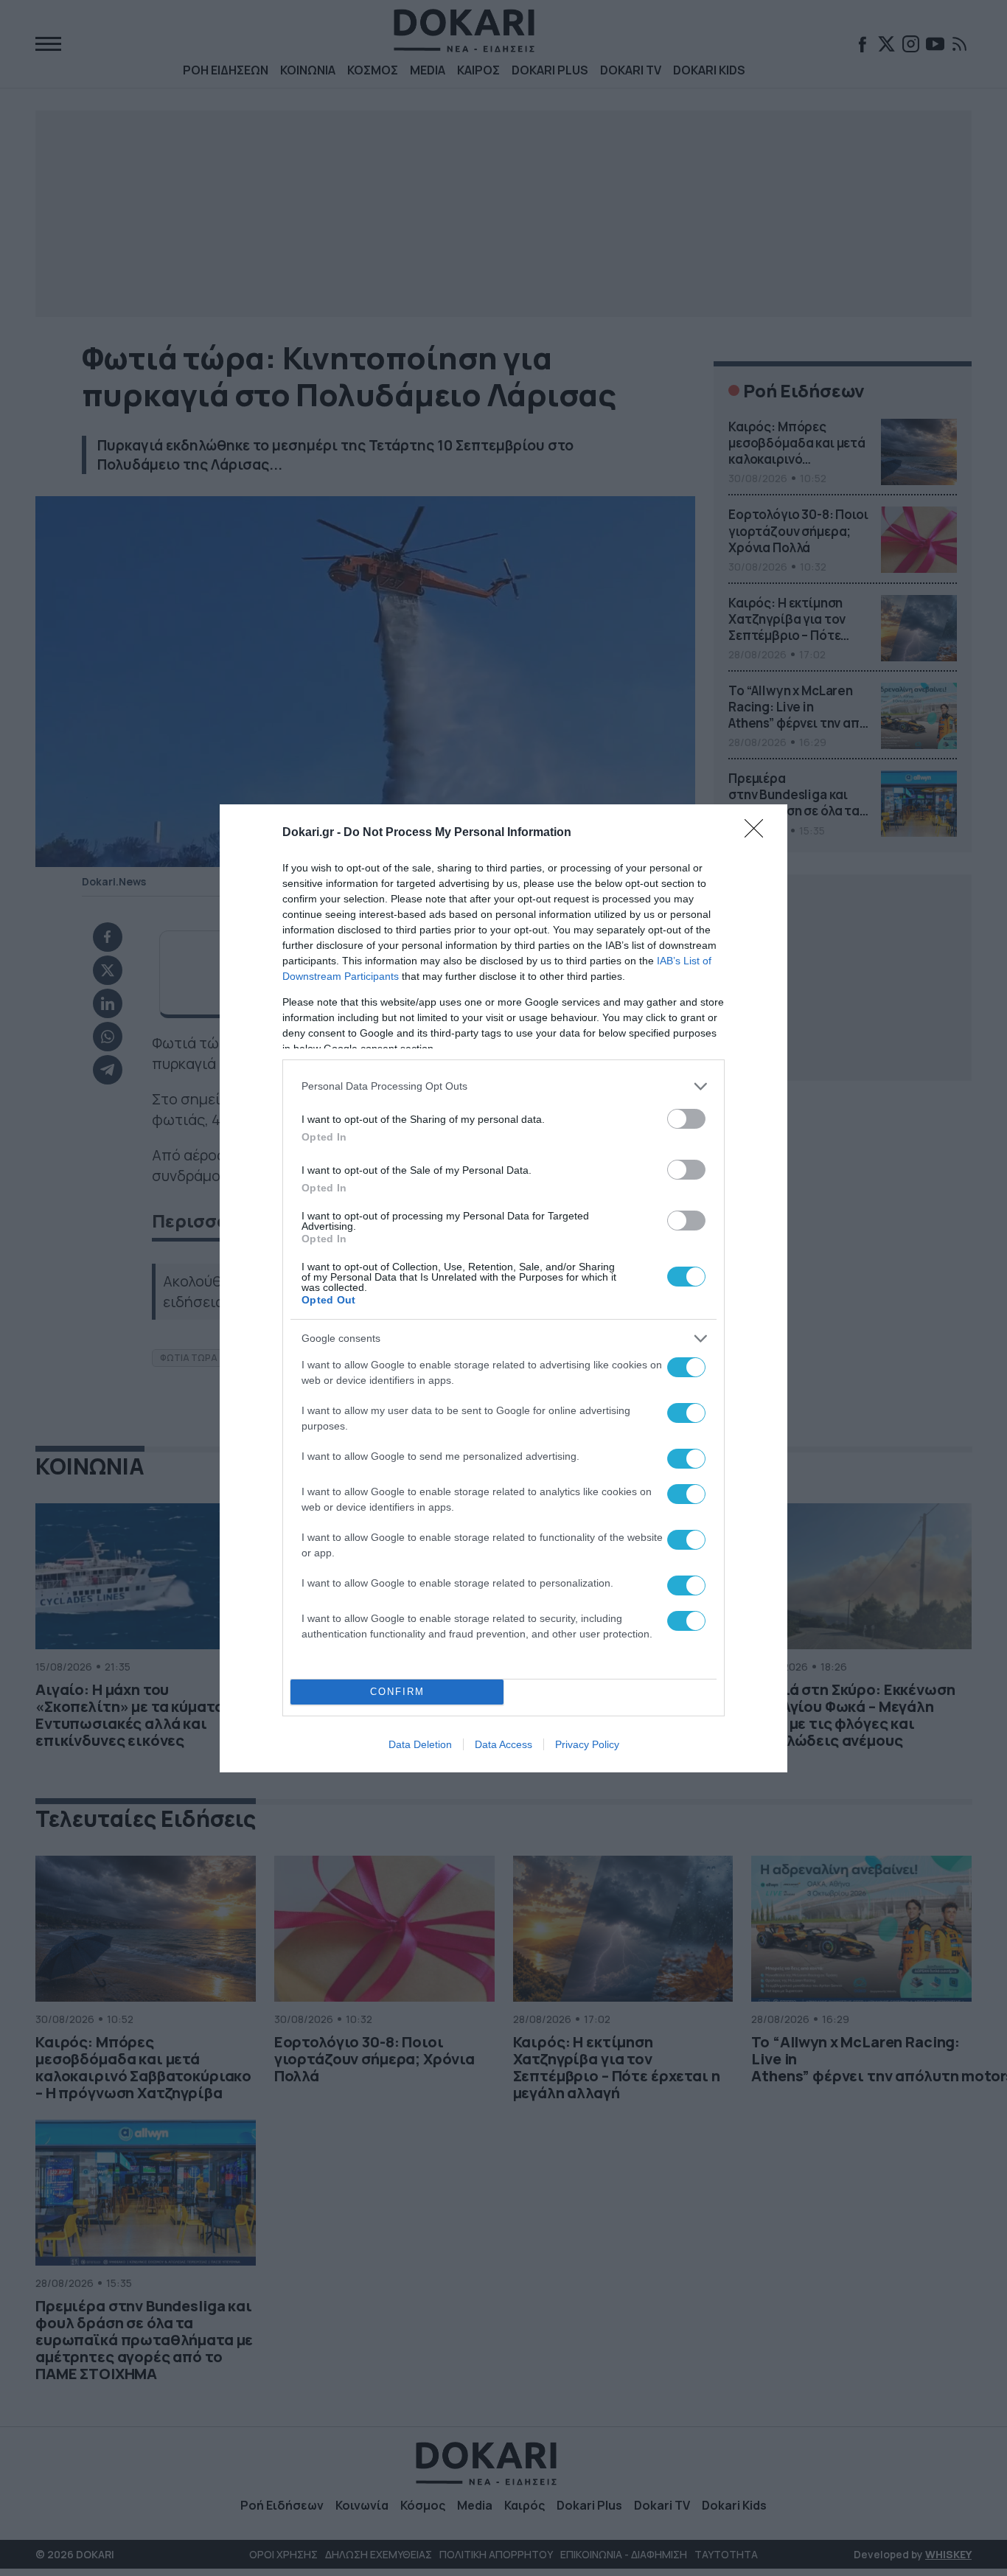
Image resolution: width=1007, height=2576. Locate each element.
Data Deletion (420, 1744)
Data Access (503, 1744)
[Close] (759, 833)
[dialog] (503, 1288)
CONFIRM (397, 1692)
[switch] (686, 1119)
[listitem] (503, 1086)
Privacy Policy (587, 1744)
